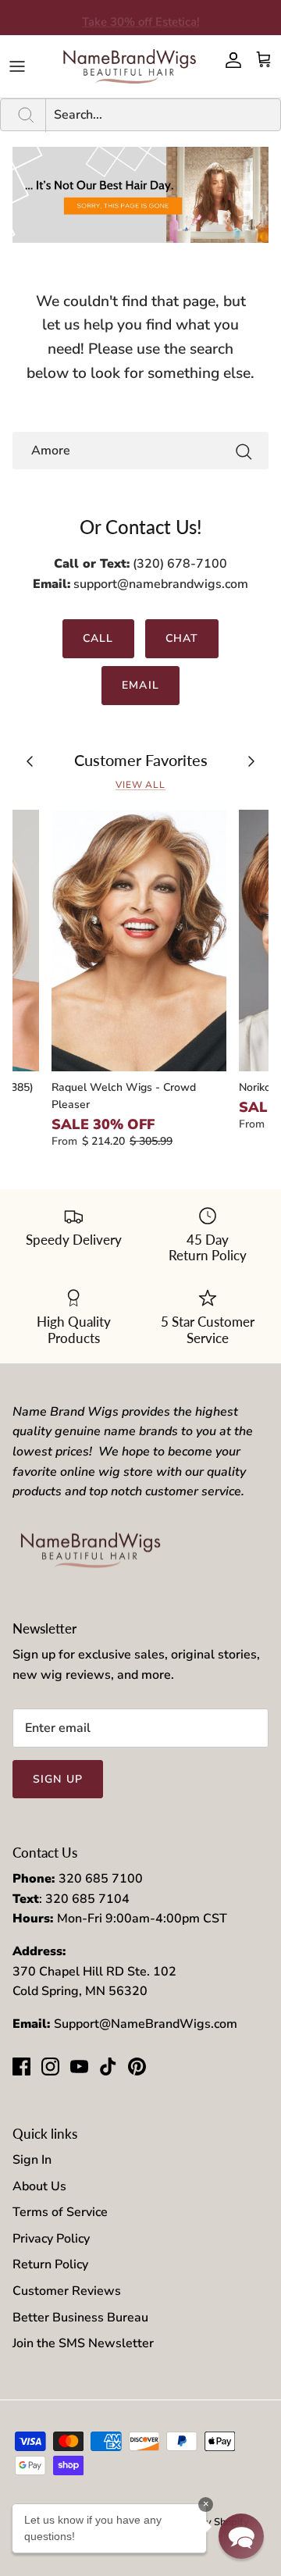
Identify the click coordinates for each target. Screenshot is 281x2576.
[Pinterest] (137, 2067)
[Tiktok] (108, 2067)
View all (141, 785)
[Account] (229, 60)
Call (98, 638)
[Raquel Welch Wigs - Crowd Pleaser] (139, 940)
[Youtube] (79, 2067)
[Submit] (244, 451)
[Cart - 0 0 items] (264, 60)
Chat (182, 638)
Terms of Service (60, 2212)
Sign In (32, 2160)
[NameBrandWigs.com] (130, 66)
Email (140, 685)
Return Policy (50, 2264)
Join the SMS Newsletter (83, 2343)
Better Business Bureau (80, 2318)
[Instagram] (50, 2067)
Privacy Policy (51, 2239)
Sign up (58, 1779)
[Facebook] (21, 2067)
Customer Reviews (67, 2291)
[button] (241, 2536)
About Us (39, 2186)
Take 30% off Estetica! (141, 18)
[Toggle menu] (17, 66)
